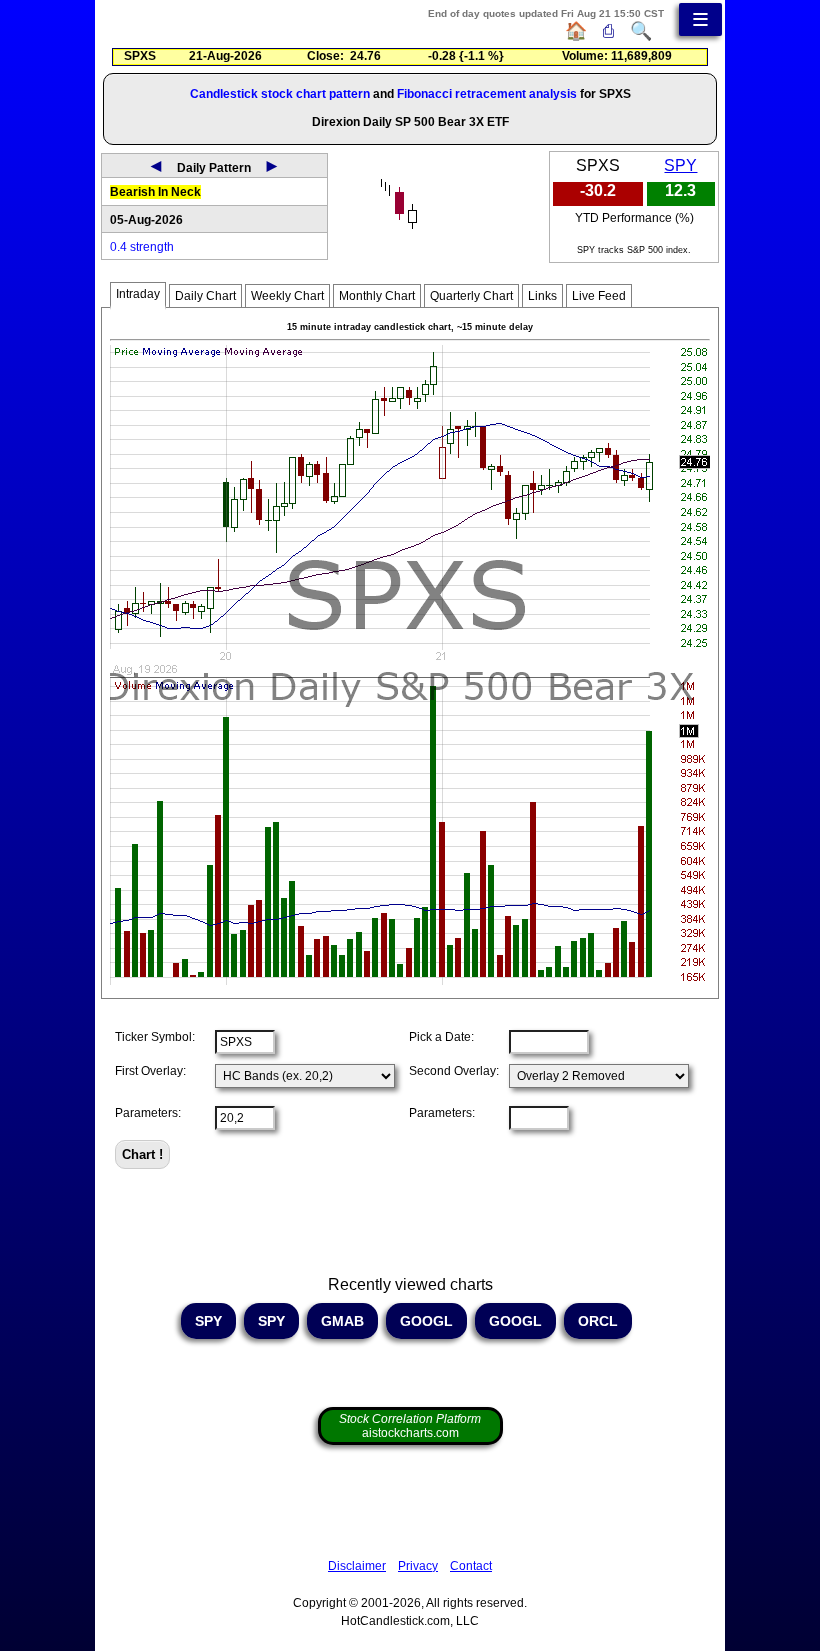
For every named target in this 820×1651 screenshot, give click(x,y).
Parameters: (148, 1113)
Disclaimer (357, 1566)
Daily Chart (205, 296)
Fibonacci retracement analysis (487, 94)
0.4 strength (142, 247)
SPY (680, 165)
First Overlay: (150, 1071)
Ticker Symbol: (155, 1037)
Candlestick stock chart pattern (280, 94)
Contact (471, 1566)
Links (542, 296)
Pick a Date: (441, 1037)
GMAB (342, 1321)
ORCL (598, 1321)
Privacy (418, 1566)
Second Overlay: (454, 1071)
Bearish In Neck (155, 192)
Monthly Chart (377, 296)
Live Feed (599, 296)
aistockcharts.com (410, 1426)
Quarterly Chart (471, 296)
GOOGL (426, 1321)
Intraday (138, 294)
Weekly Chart (287, 296)
